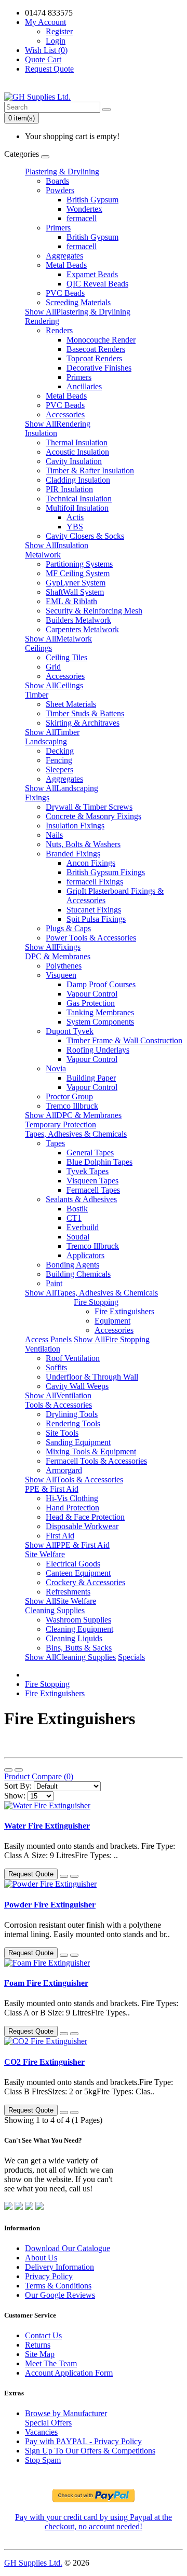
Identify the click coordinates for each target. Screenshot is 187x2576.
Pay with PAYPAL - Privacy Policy (83, 2441)
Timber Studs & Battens (85, 713)
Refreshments (68, 1592)
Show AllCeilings (54, 685)
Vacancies (41, 2432)
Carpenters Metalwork (82, 629)
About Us (41, 2258)
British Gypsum (92, 200)
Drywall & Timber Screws (89, 807)
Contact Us (43, 2335)
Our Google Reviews (60, 2295)
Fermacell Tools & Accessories (96, 1461)
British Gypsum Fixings (106, 872)
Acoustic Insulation (77, 452)
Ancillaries (84, 386)
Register (59, 31)
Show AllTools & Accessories (74, 1480)
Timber (37, 695)
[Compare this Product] (74, 1876)
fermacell (82, 218)
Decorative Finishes (99, 368)
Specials (131, 1657)
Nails (54, 835)
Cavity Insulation (74, 461)
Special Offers (48, 2423)
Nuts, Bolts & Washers (83, 844)
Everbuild (83, 1227)
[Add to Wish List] (64, 1876)
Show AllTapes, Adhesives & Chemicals (91, 1293)
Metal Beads (66, 265)
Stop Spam (43, 2460)
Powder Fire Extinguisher (50, 1905)
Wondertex (84, 209)
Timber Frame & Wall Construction (124, 1040)
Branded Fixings (73, 854)
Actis (75, 517)
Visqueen (61, 975)
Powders (60, 190)
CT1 (74, 1218)
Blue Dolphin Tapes (99, 1162)
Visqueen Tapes (92, 1181)
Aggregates (64, 256)
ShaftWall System (75, 592)
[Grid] (19, 1770)
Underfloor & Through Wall (92, 1377)
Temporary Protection (61, 1125)
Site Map (40, 2354)
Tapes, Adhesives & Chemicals (76, 1134)
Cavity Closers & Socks (85, 536)
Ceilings (38, 648)
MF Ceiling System (78, 573)
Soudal (78, 1237)
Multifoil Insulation (77, 508)
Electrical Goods (73, 1564)
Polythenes (64, 966)
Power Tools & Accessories (91, 938)
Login (56, 41)
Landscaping (46, 741)
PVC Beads (65, 293)
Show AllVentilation (58, 1395)
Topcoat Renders (94, 358)
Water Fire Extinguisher (47, 1826)
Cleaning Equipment (79, 1629)
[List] (8, 1770)
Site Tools (62, 1433)
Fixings (37, 798)
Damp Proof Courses (101, 984)
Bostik (77, 1209)
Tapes (55, 1143)
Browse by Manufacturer (66, 2413)
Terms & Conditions (58, 2286)
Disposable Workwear (82, 1526)
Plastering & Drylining (62, 172)
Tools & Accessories (58, 1405)
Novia (56, 1068)
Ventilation (43, 1349)
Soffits (56, 1367)
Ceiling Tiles (66, 657)
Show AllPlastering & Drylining (78, 312)
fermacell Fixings (95, 882)
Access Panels (48, 1339)
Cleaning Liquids (74, 1638)
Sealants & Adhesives (81, 1199)
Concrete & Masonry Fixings (94, 816)
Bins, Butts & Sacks (79, 1648)
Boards (57, 181)
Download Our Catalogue (68, 2248)
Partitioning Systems (79, 564)
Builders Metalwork (78, 620)
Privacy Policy (49, 2276)
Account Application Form (69, 2373)
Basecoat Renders (96, 349)
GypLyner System (76, 583)
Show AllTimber (52, 732)
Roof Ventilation (73, 1358)
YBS (75, 527)
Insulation (41, 433)
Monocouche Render (101, 340)
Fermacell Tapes (93, 1190)
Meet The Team (51, 2363)
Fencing (59, 760)
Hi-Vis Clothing (72, 1498)
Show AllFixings (53, 947)
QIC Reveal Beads (97, 284)
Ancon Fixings (91, 863)
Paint (54, 1283)
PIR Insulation (69, 489)
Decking (60, 751)
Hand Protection (72, 1508)
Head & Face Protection (85, 1517)
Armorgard (64, 1470)
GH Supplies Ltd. (33, 2563)
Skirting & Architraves (83, 723)
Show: (15, 1796)
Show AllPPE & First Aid (67, 1545)
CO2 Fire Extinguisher (44, 2062)
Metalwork (43, 555)
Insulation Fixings (75, 826)
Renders (59, 330)
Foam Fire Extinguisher (46, 1983)
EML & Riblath (71, 601)
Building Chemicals (78, 1274)
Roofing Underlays (98, 1050)
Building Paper (91, 1078)
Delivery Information (59, 2267)
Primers (58, 228)
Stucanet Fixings (94, 910)
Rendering (42, 321)
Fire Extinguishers (124, 1311)
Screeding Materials (78, 302)
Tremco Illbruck (72, 1106)
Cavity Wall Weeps (77, 1386)
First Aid (60, 1536)
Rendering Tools (73, 1423)
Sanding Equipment (78, 1442)
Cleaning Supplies (55, 1610)
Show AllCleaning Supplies (70, 1657)
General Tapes (90, 1153)
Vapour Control (92, 994)
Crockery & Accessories (85, 1582)
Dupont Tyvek (70, 1031)
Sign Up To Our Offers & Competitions (90, 2451)
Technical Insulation (79, 499)
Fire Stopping (96, 1302)
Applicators (85, 1255)
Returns (38, 2345)
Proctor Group (69, 1096)
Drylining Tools (72, 1414)
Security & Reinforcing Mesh (94, 611)
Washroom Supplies (78, 1620)
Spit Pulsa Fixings (96, 919)
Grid (53, 667)
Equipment (112, 1321)
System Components (100, 1022)
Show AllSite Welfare (61, 1601)
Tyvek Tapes (88, 1171)
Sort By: (18, 1786)
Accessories (65, 414)
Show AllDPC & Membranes (73, 1115)
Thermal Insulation (77, 442)
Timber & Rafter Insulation (90, 471)
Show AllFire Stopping (112, 1339)
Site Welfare (45, 1554)
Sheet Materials (71, 704)
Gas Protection (91, 1003)
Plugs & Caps (68, 928)
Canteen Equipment (78, 1573)
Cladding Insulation (78, 480)
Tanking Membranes (100, 1012)
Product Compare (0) (39, 1776)
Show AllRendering (58, 424)
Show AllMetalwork (58, 639)
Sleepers (59, 769)
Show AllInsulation (57, 545)
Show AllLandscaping (62, 788)
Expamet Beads (92, 274)
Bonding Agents (72, 1265)
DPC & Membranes (58, 956)
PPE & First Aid (52, 1489)
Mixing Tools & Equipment (91, 1451)
